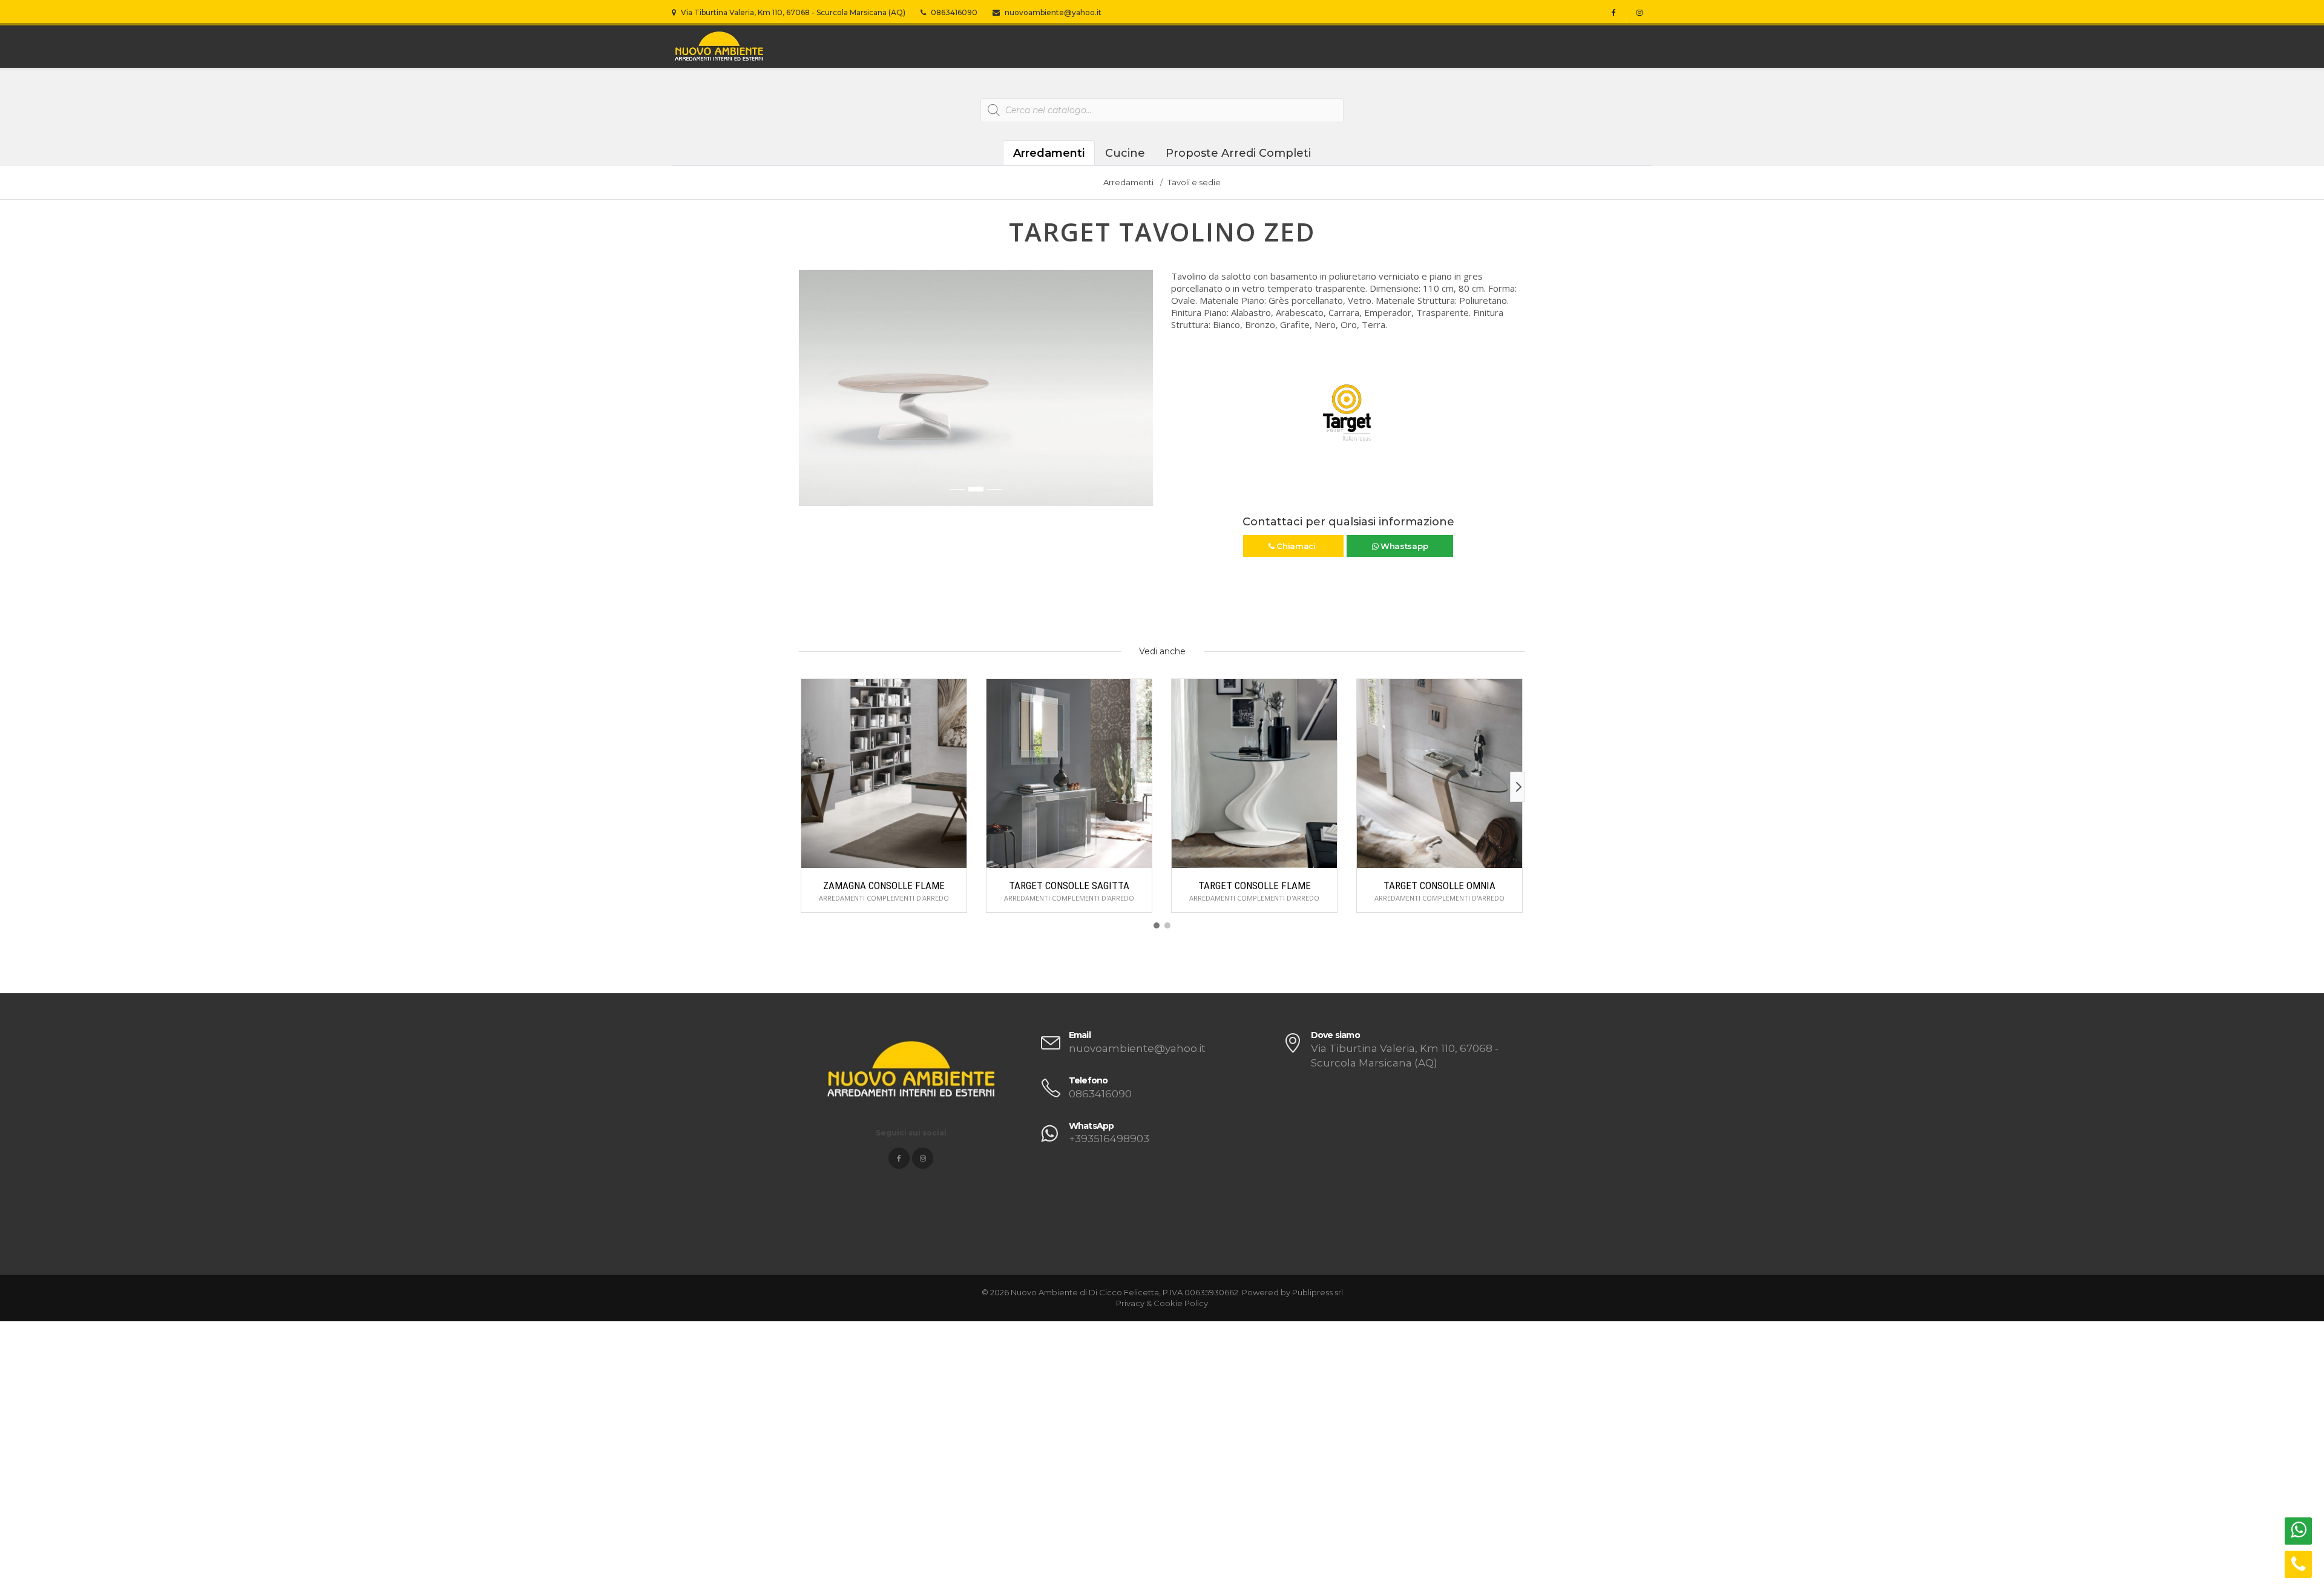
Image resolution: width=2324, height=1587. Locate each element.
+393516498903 (1109, 1138)
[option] (976, 388)
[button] (809, 394)
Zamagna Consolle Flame (884, 885)
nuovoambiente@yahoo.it (1052, 12)
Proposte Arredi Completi (1238, 153)
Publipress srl (1318, 1292)
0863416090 (953, 12)
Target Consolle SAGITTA (1069, 885)
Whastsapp (1403, 546)
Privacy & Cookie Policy (1162, 1303)
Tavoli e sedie (1194, 182)
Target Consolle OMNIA (1439, 885)
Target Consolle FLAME (1255, 885)
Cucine (1125, 153)
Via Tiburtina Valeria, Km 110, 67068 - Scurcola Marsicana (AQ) (792, 12)
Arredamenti (1049, 153)
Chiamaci (1296, 546)
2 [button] (976, 489)
